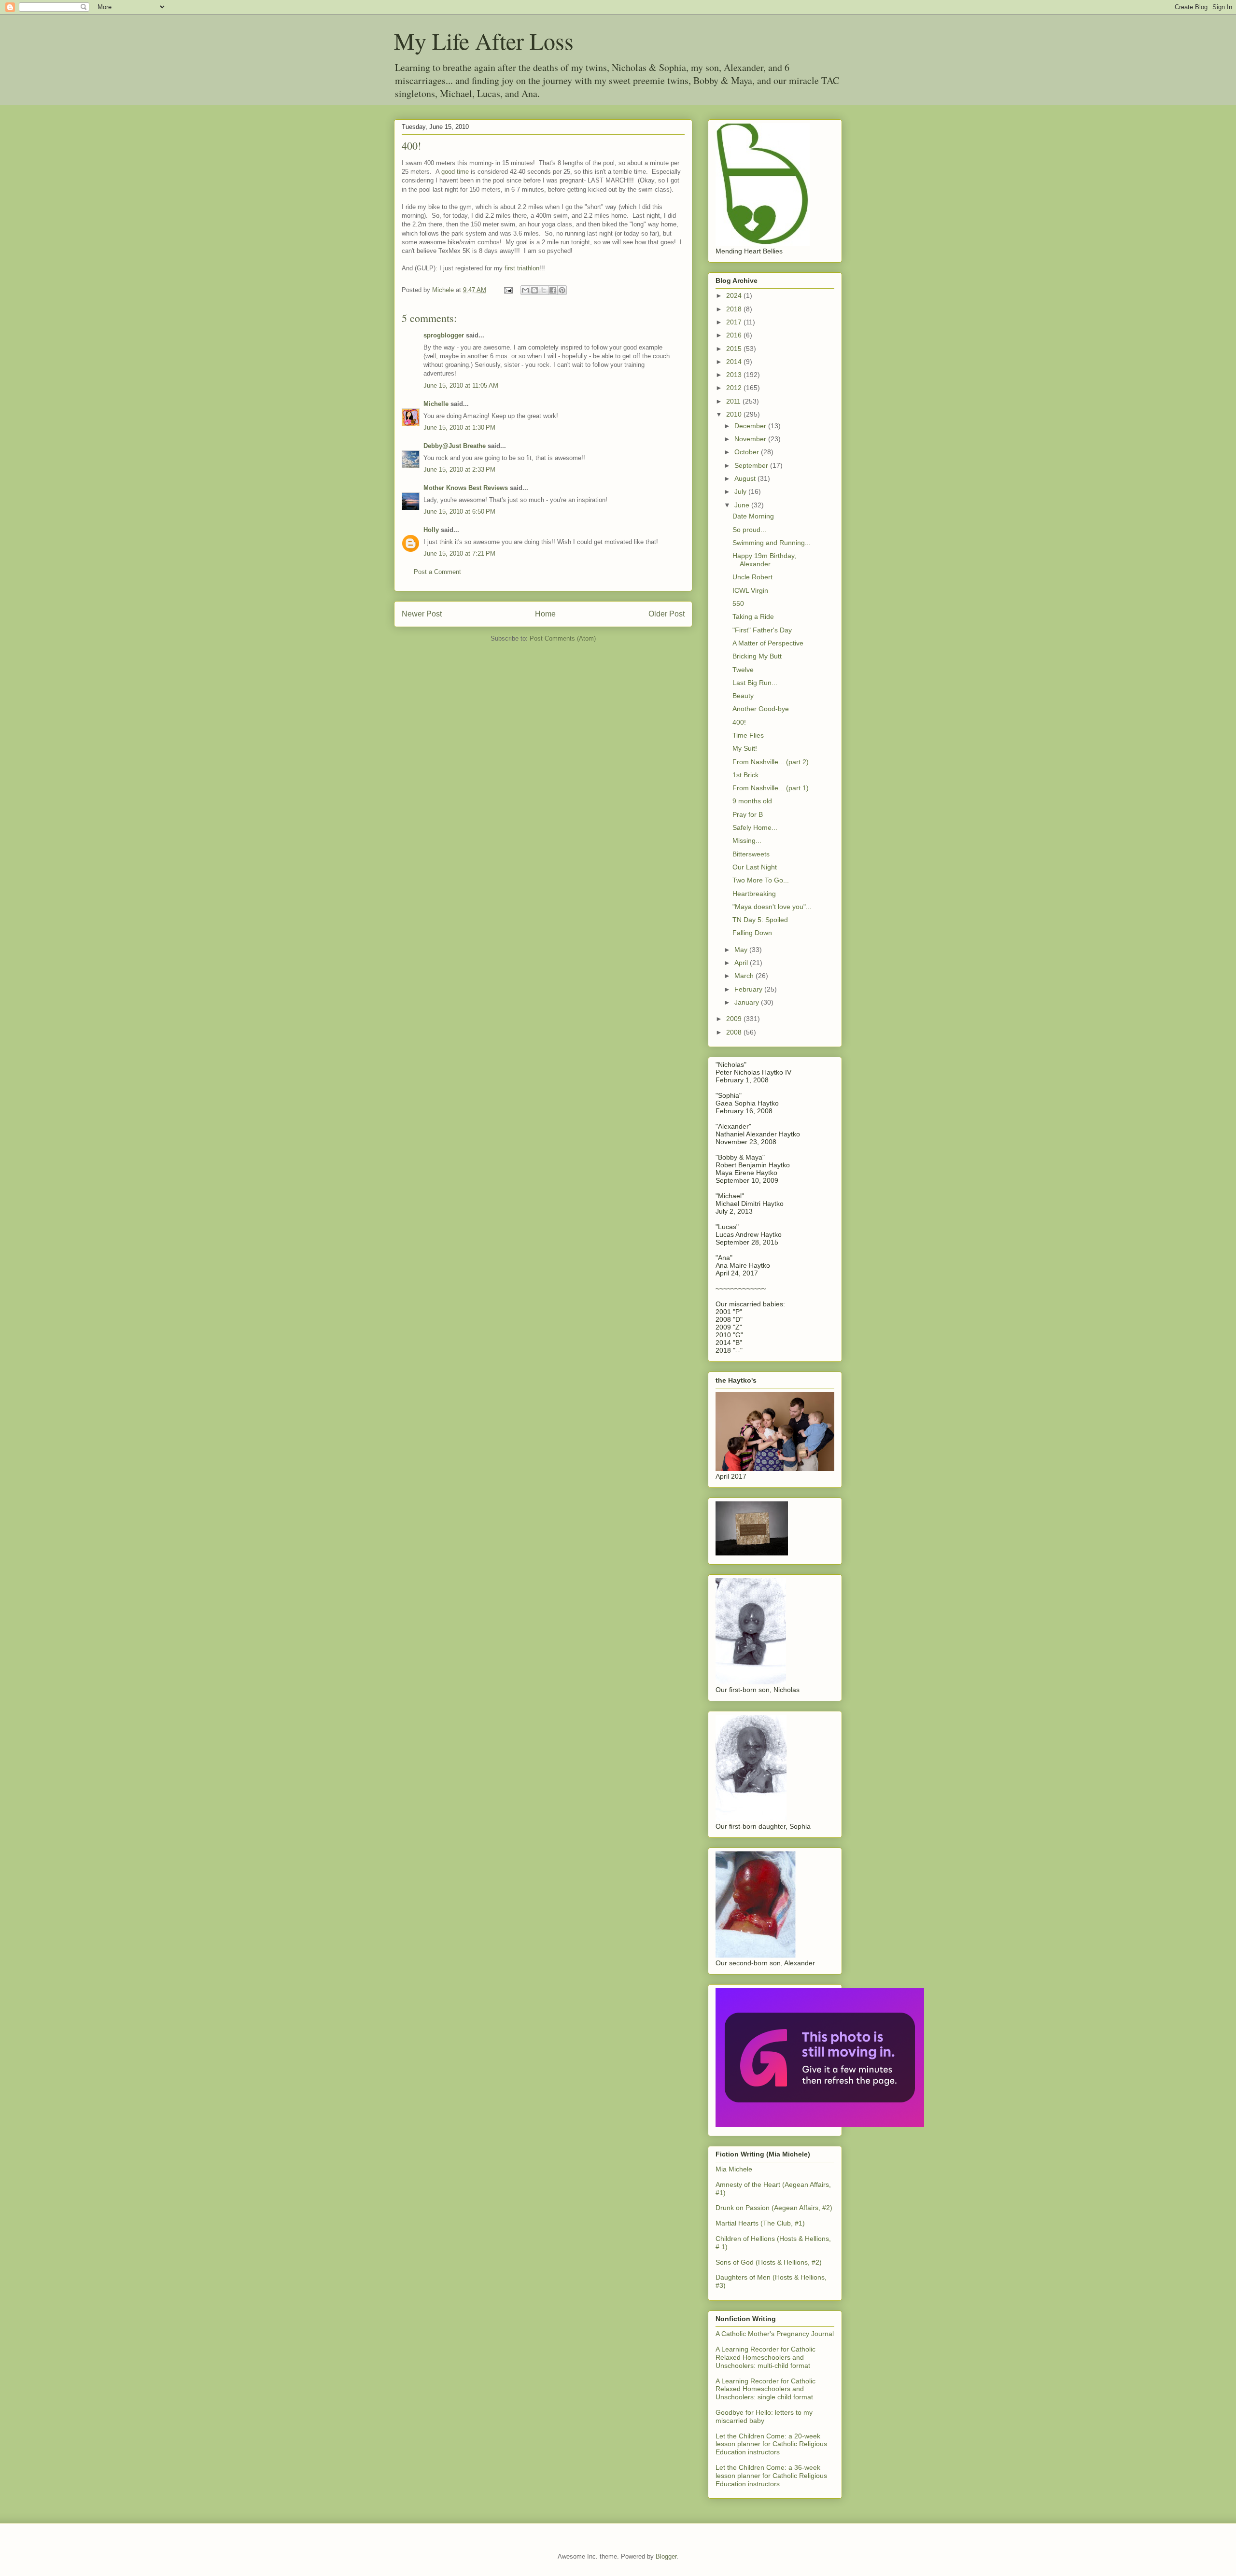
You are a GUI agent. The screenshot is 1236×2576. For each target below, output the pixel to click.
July (741, 491)
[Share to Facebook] (553, 290)
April (742, 963)
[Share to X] (544, 290)
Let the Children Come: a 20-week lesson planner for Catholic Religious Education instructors (771, 2444)
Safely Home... (755, 827)
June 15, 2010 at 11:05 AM (461, 385)
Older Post (667, 614)
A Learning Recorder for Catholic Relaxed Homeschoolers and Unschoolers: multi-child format (765, 2357)
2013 (735, 375)
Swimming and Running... (772, 543)
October (748, 452)
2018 (735, 309)
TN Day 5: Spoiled (760, 920)
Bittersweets (751, 854)
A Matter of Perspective (768, 643)
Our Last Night (755, 867)
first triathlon (522, 268)
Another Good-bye (761, 709)
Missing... (747, 840)
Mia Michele (734, 2169)
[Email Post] (508, 290)
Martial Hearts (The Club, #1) (760, 2223)
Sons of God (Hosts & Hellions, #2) (769, 2262)
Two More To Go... (761, 880)
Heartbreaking (754, 894)
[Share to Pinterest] (562, 290)
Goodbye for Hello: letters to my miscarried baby (764, 2416)
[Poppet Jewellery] (820, 2125)
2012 (735, 388)
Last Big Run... (755, 683)
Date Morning (753, 516)
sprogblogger (444, 335)
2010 (735, 414)
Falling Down (752, 933)
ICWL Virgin (750, 590)
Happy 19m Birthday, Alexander (764, 560)
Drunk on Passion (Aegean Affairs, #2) (774, 2208)
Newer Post (422, 614)
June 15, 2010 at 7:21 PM (459, 553)
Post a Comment (437, 572)
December (751, 426)
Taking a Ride (753, 616)
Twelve (743, 670)
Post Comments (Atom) (563, 638)
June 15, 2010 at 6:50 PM (459, 511)
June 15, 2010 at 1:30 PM (459, 427)
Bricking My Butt (757, 656)
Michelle (436, 404)
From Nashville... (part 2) (771, 762)
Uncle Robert (752, 577)
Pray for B (748, 814)
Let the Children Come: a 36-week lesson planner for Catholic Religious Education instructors (771, 2476)
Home (545, 614)
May (742, 950)
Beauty (743, 696)
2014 (735, 362)
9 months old (752, 801)
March (745, 976)
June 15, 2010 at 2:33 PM (459, 469)
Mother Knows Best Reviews (466, 488)
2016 (735, 335)
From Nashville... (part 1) (771, 788)
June (743, 505)
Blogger (666, 2556)
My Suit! (745, 748)
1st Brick (745, 775)
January (748, 1002)
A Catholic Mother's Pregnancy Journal (775, 2334)
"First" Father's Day (762, 630)
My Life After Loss (484, 41)
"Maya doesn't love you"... (772, 907)
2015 (735, 349)
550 (738, 603)
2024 (735, 295)
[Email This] (525, 290)
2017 (735, 322)
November (751, 439)
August (746, 478)
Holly (431, 530)
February (749, 989)
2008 (735, 1032)
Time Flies (748, 735)
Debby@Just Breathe (455, 446)
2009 (735, 1019)
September (752, 465)
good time (455, 172)
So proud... (749, 530)
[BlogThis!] (534, 290)
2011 (734, 401)
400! (739, 722)
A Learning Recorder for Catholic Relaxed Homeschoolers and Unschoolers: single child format (765, 2389)
